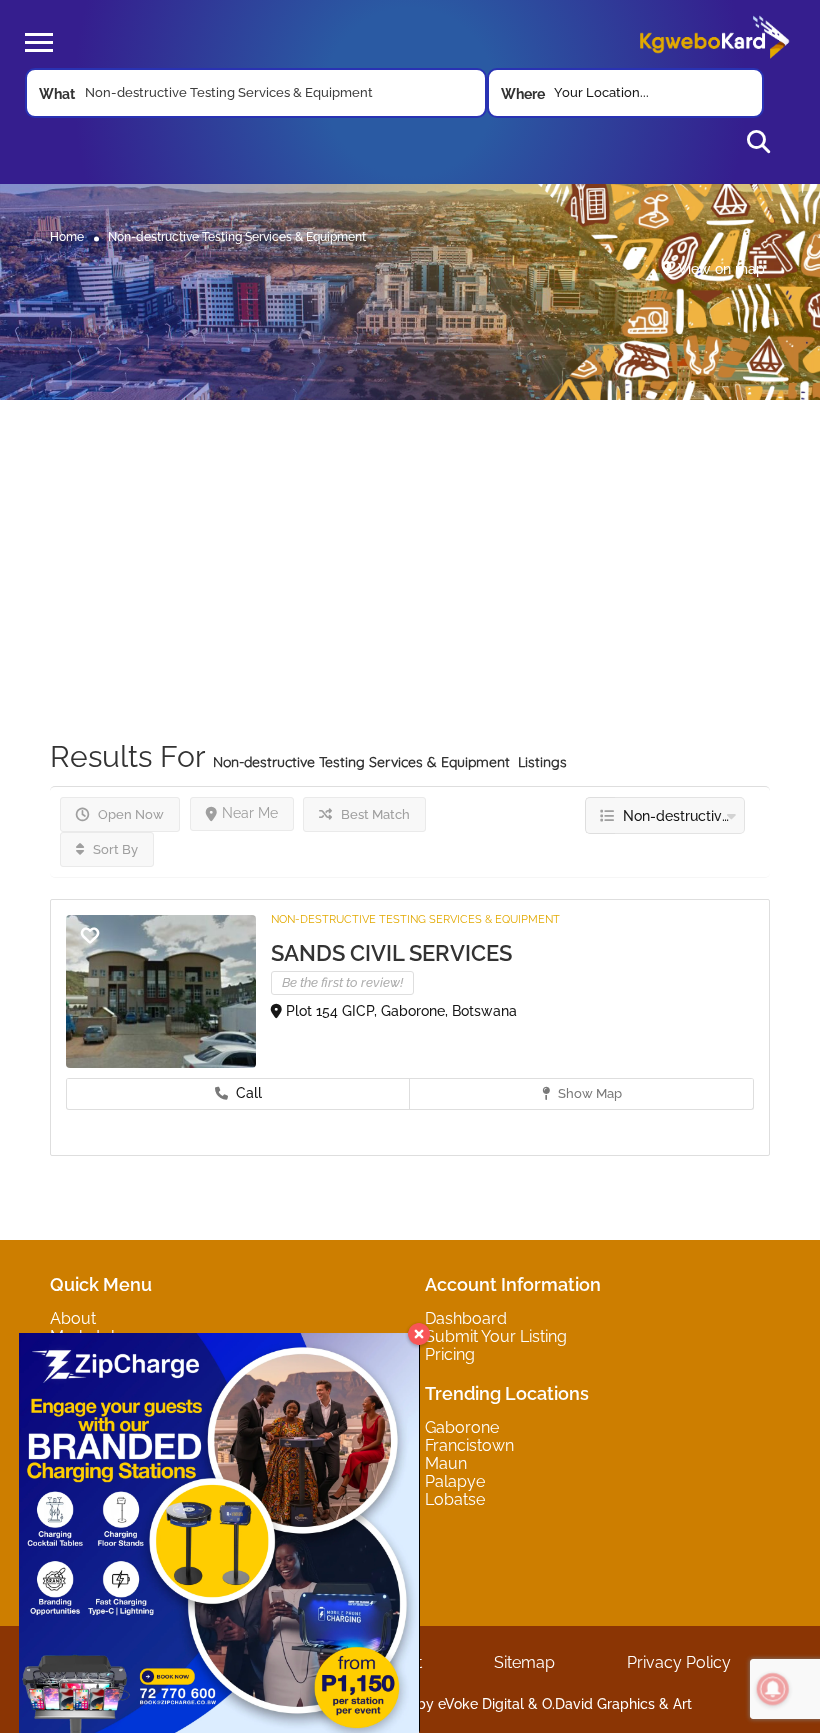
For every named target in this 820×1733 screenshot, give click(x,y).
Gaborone (462, 1427)
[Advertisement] (410, 540)
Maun (446, 1463)
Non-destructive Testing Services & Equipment (415, 919)
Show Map (588, 1093)
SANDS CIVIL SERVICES (391, 953)
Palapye (455, 1481)
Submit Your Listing (496, 1336)
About (73, 1318)
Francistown (469, 1445)
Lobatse (455, 1499)
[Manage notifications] (773, 1689)
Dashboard (466, 1318)
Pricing (450, 1354)
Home (67, 236)
